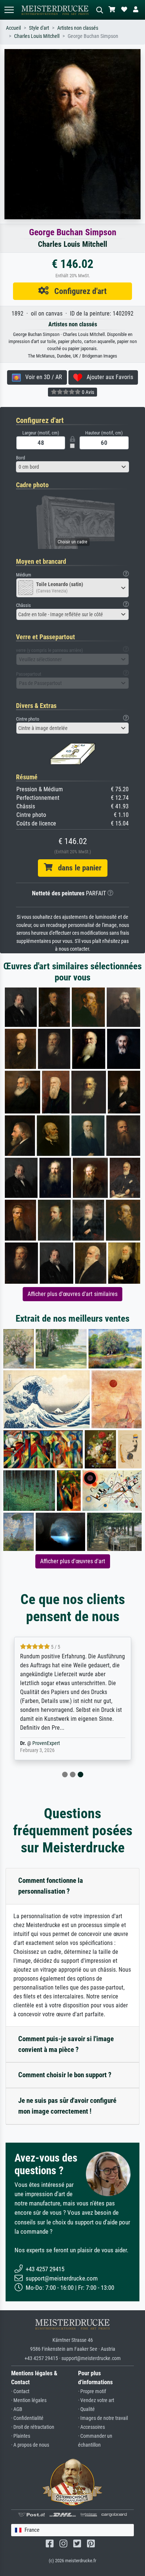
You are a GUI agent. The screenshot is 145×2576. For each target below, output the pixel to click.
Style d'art (39, 28)
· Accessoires (91, 2427)
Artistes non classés (78, 28)
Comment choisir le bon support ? (65, 2075)
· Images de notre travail (103, 2418)
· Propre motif (92, 2391)
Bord (20, 458)
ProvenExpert (46, 1743)
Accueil (13, 28)
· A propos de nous (30, 2445)
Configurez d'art (78, 291)
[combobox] (72, 467)
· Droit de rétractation (33, 2427)
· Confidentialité (27, 2418)
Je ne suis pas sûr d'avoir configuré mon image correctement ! (67, 2106)
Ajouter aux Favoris (108, 377)
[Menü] (9, 10)
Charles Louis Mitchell (37, 36)
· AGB (17, 2409)
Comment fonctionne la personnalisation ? (51, 1886)
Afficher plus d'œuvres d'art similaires (72, 1294)
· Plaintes (21, 2436)
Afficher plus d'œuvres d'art (73, 1561)
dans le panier (77, 868)
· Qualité (86, 2409)
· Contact (20, 2391)
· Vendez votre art (96, 2400)
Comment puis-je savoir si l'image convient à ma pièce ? (66, 2044)
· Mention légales (29, 2400)
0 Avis (87, 392)
